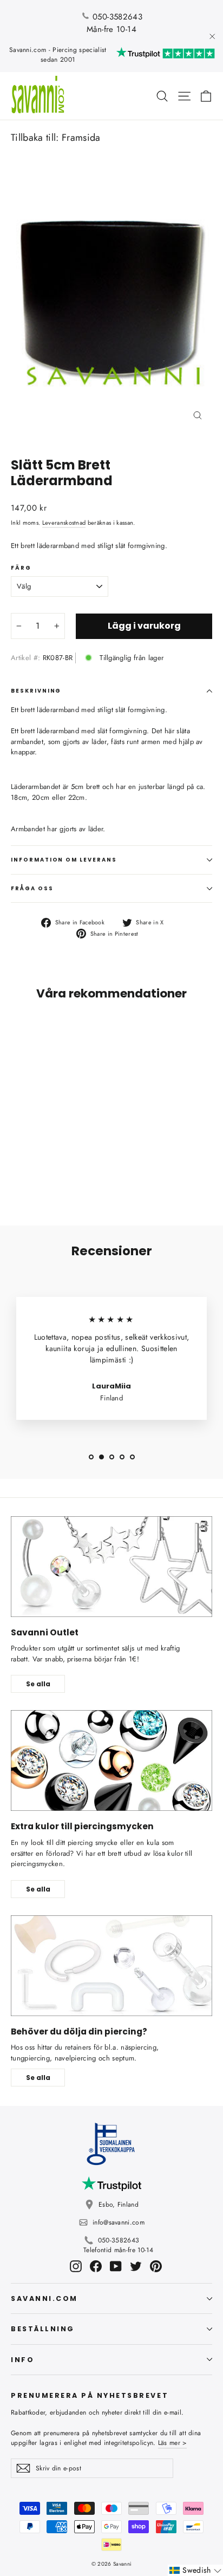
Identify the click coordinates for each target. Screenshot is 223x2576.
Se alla (38, 1684)
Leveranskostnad (64, 523)
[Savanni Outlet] (111, 1567)
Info (22, 2360)
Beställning (43, 2329)
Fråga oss (32, 888)
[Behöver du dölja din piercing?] (111, 1966)
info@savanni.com (119, 2222)
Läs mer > (173, 2443)
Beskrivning (36, 691)
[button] (195, 2570)
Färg (21, 568)
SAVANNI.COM (44, 2298)
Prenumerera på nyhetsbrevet (90, 2395)
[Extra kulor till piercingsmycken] (111, 1760)
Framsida (81, 138)
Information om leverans (64, 860)
